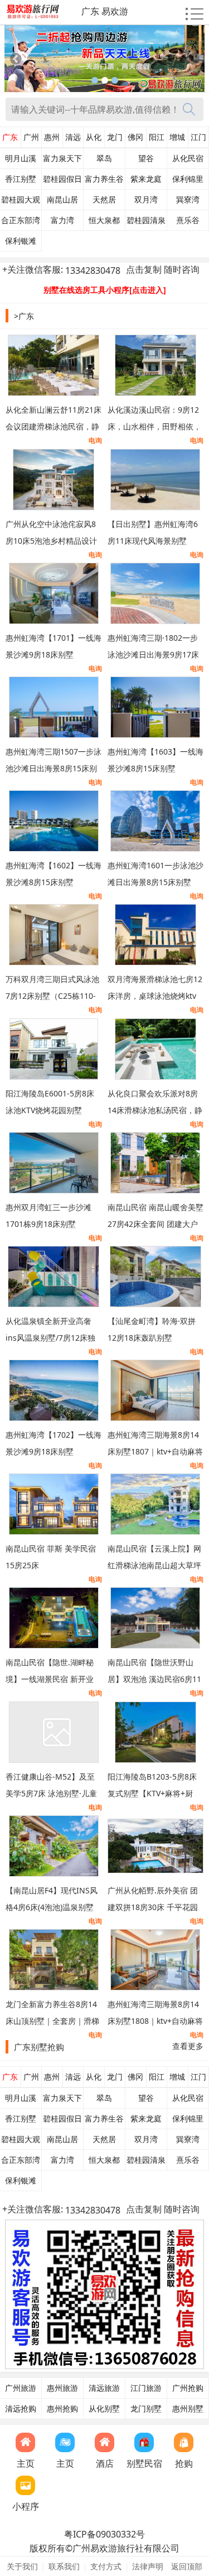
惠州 (52, 137)
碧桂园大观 (21, 200)
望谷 (146, 158)
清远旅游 (104, 2388)
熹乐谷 (188, 220)
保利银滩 (21, 241)
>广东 (24, 316)
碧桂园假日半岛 (62, 182)
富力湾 (62, 220)
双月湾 (146, 200)
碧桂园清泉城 (146, 223)
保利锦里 (188, 179)
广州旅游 (21, 2388)
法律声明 (148, 2566)
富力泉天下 (62, 158)
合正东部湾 (21, 220)
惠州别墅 (188, 2409)
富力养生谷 (104, 179)
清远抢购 (21, 2409)
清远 (73, 137)
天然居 (104, 200)
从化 (94, 137)
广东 (10, 137)
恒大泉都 (104, 220)
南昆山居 (62, 200)
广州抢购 (188, 2388)
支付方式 (106, 2566)
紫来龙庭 (146, 179)
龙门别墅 (146, 2409)
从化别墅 (104, 2409)
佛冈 (135, 137)
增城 (177, 137)
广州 (31, 137)
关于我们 (22, 2566)
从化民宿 (188, 158)
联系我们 (64, 2566)
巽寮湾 (188, 200)
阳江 (157, 137)
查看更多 (188, 2046)
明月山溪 (21, 158)
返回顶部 (187, 2566)
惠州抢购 (62, 2409)
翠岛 (104, 158)
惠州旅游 (62, 2388)
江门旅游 (146, 2388)
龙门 (115, 137)
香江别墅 (21, 179)
